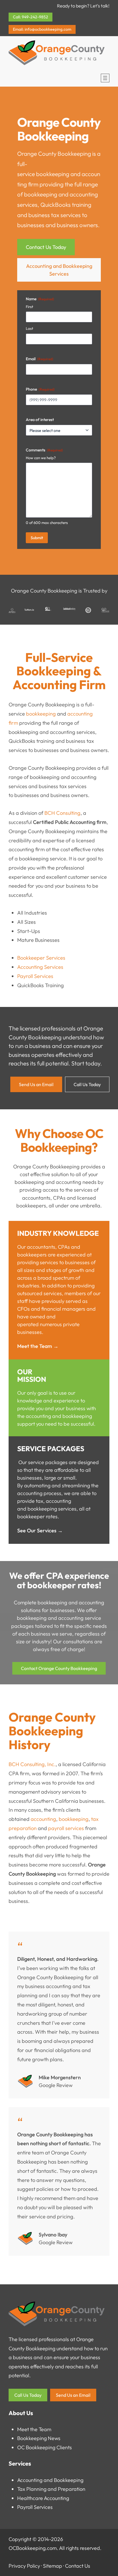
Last (29, 328)
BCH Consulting (62, 813)
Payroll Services (35, 976)
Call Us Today (87, 1084)
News (54, 2438)
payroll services (66, 1828)
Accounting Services (40, 967)
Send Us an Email (36, 1084)
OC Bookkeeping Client (43, 2447)
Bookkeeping (32, 2438)
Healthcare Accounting (43, 2498)
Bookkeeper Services (41, 958)
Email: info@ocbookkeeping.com (42, 29)
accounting (43, 1819)
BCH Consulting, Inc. (32, 1764)
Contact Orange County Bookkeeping (59, 1668)
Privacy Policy (24, 2566)
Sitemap (53, 2566)
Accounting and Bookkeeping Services (59, 270)
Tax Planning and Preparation (51, 2489)
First (29, 307)
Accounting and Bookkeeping (50, 2480)
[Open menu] (105, 78)
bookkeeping (53, 174)
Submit (37, 538)
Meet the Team (34, 2429)
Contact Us (78, 2566)
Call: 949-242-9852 (31, 17)
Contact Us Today (46, 247)
